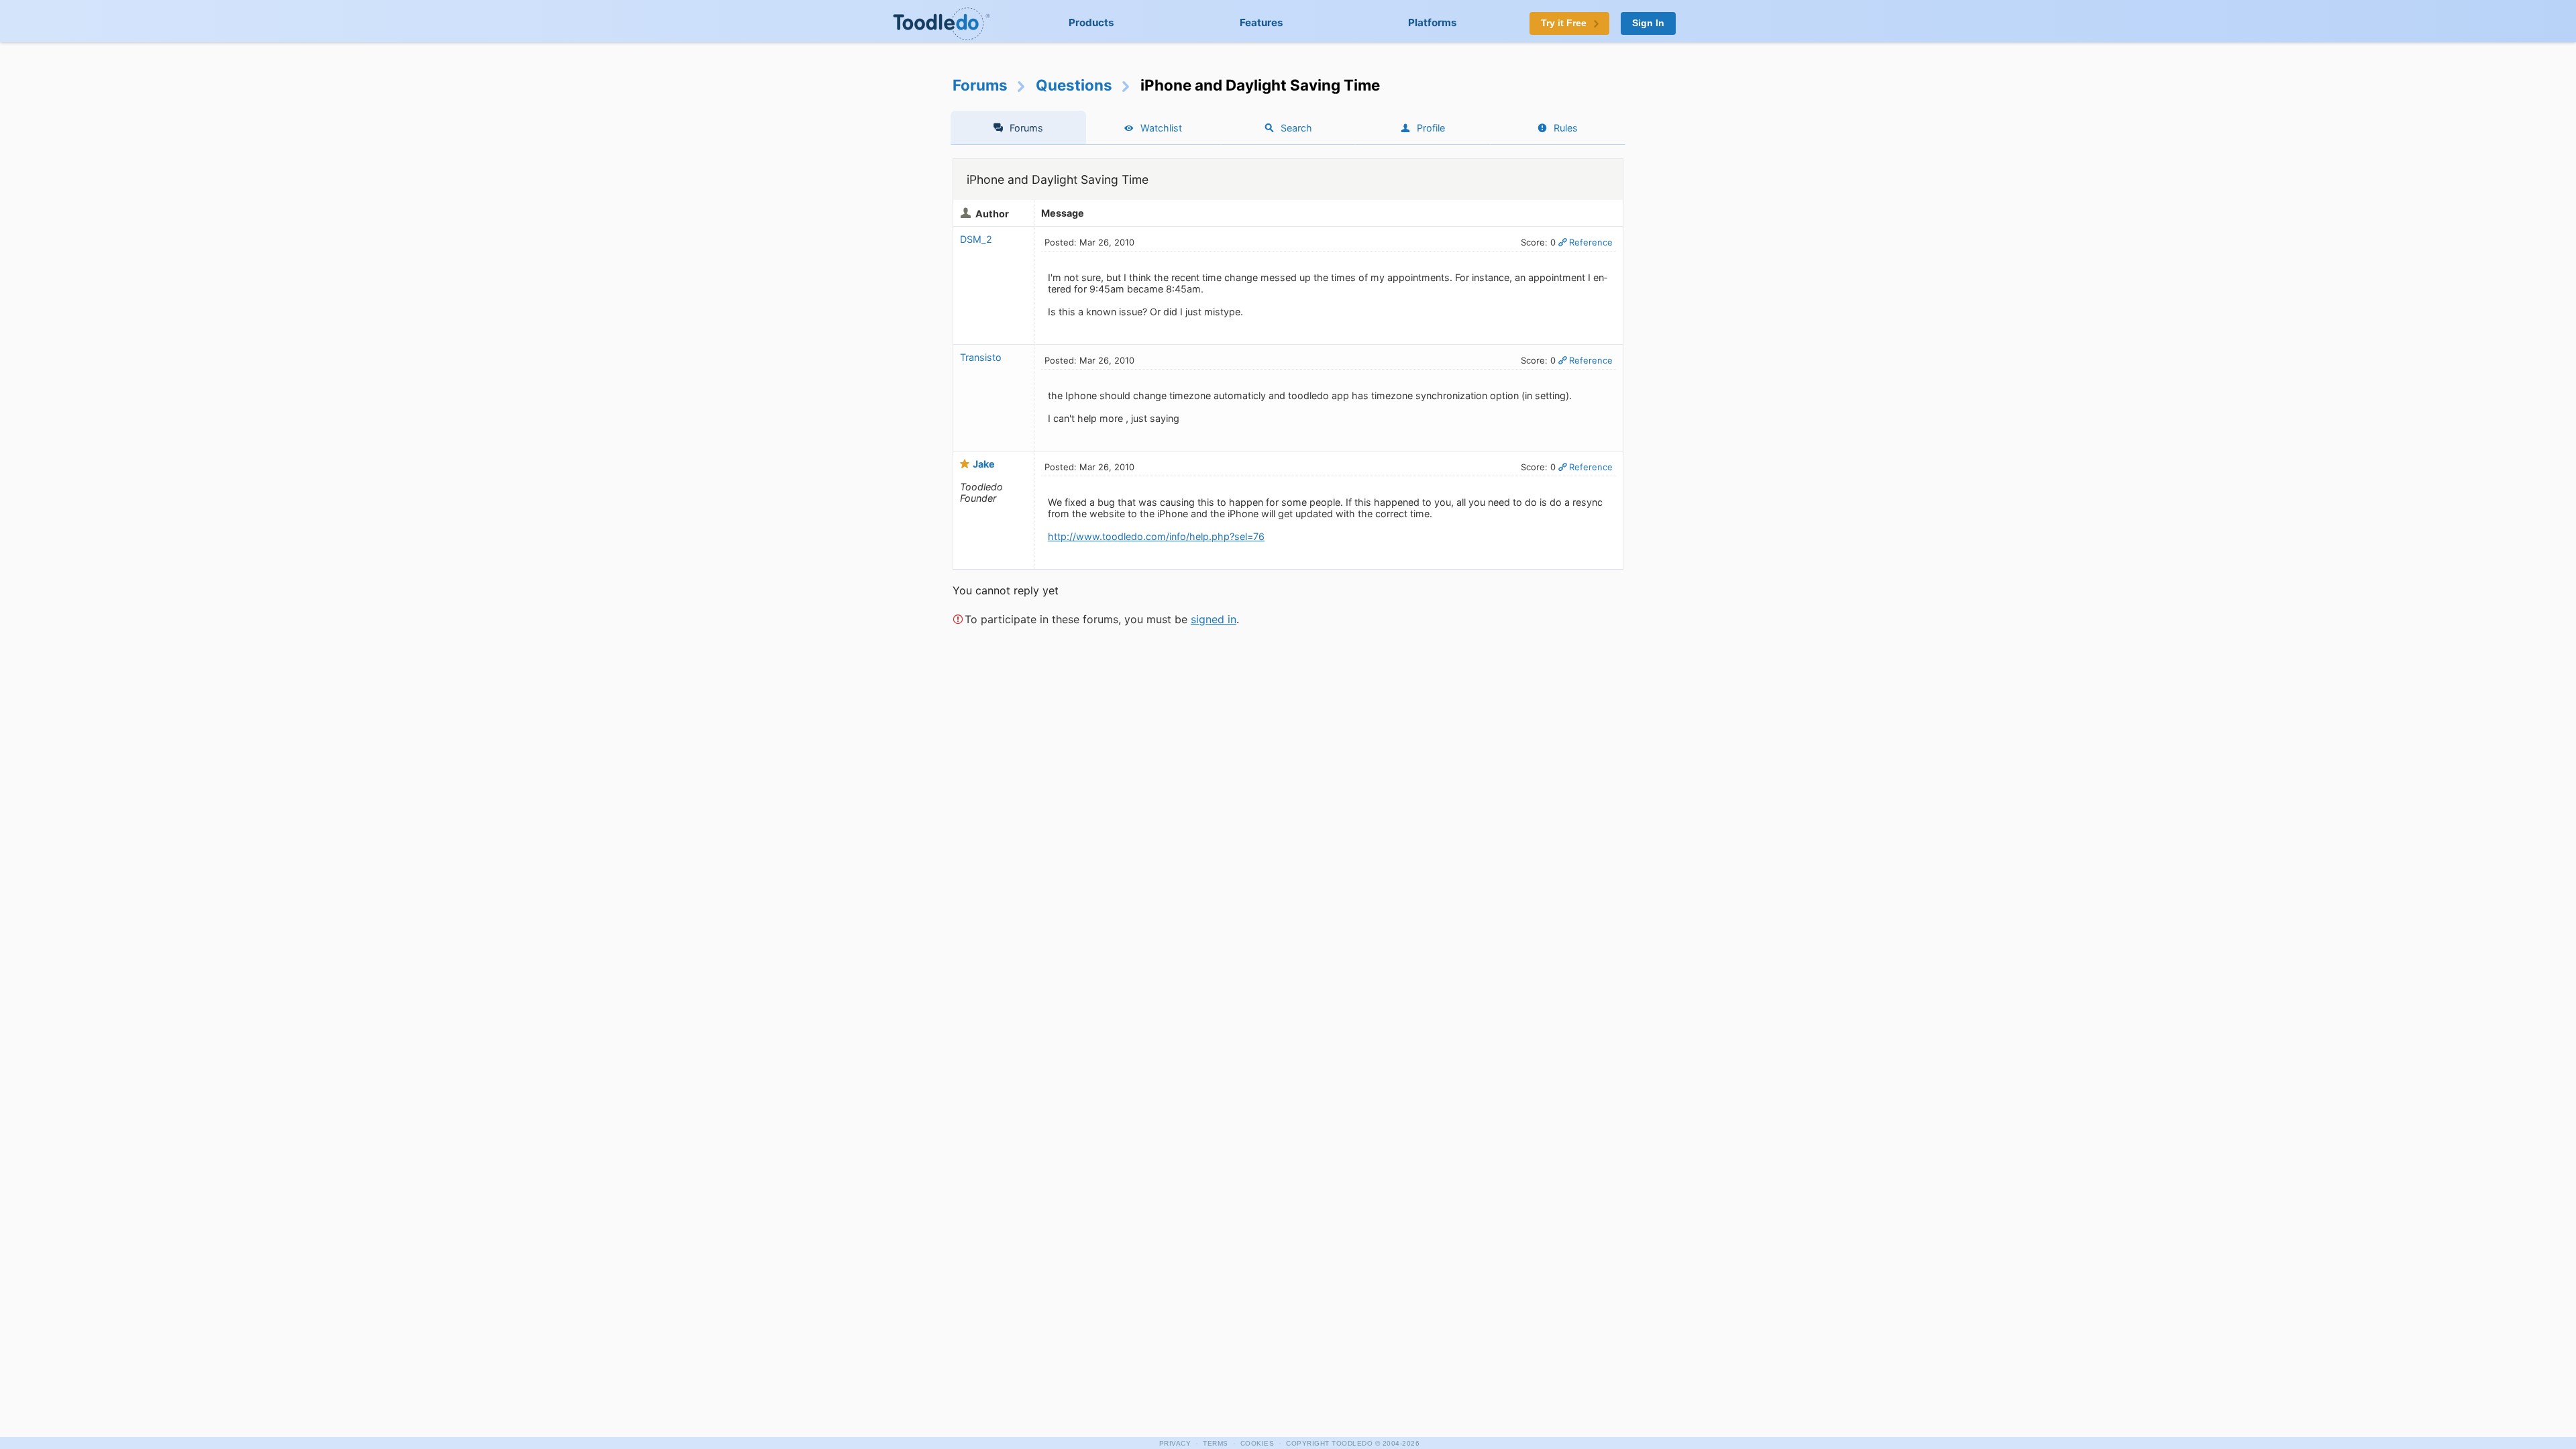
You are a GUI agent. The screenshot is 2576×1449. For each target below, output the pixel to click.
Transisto (981, 357)
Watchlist (1161, 128)
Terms (1216, 1443)
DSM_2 (976, 239)
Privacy (1175, 1443)
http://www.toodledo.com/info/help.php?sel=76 (1156, 536)
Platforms (1433, 22)
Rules (1566, 128)
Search (1296, 128)
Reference (1591, 242)
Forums (980, 85)
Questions (1074, 85)
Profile (1431, 128)
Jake (984, 464)
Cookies (1257, 1443)
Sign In (1648, 23)
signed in (1214, 619)
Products (1091, 22)
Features (1262, 22)
